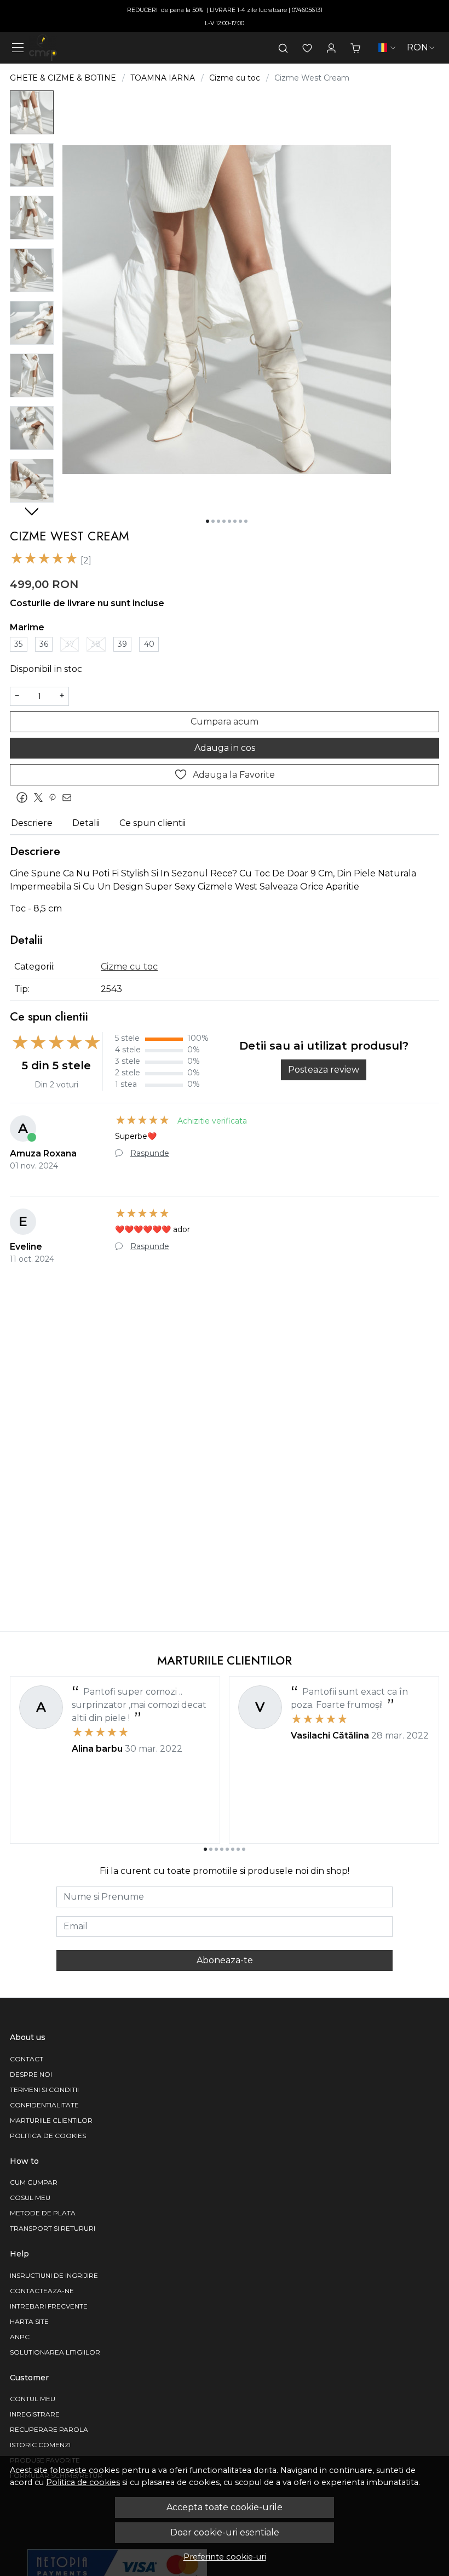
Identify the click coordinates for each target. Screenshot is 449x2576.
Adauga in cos (225, 748)
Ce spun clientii (152, 823)
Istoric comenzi (40, 2445)
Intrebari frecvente (49, 2306)
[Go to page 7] (238, 1849)
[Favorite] (307, 48)
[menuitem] (32, 112)
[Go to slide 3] (218, 521)
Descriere (32, 823)
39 (122, 644)
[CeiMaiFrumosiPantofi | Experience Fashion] (43, 48)
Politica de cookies (83, 2482)
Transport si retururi (53, 2228)
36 (44, 644)
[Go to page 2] (211, 1849)
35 (18, 644)
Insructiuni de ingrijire (54, 2275)
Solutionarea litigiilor (55, 2352)
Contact (27, 2059)
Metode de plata (43, 2213)
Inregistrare (35, 2414)
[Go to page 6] (233, 1849)
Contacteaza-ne (42, 2291)
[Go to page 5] (227, 1849)
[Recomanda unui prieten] (70, 798)
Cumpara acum (225, 722)
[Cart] (355, 48)
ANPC (20, 2337)
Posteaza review (324, 1070)
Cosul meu (30, 2198)
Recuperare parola (49, 2429)
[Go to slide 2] (213, 521)
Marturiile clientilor (51, 2120)
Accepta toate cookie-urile (225, 2507)
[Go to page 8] (244, 1849)
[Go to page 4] (222, 1849)
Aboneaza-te (225, 1960)
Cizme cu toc (235, 78)
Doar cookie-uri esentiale (225, 2532)
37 (70, 644)
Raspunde (150, 1153)
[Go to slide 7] (240, 521)
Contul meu (33, 2399)
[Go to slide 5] (229, 521)
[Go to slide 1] (208, 521)
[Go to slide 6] (235, 521)
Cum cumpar (34, 2182)
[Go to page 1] (205, 1849)
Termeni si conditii (44, 2090)
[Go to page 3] (216, 1849)
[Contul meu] (331, 48)
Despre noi (31, 2074)
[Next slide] (32, 511)
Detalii (86, 823)
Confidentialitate (44, 2105)
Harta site (29, 2321)
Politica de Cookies (48, 2136)
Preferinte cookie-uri (225, 2557)
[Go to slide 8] (246, 521)
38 (96, 644)
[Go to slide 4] (224, 521)
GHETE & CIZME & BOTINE (63, 78)
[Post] (41, 798)
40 (149, 644)
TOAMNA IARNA (163, 78)
